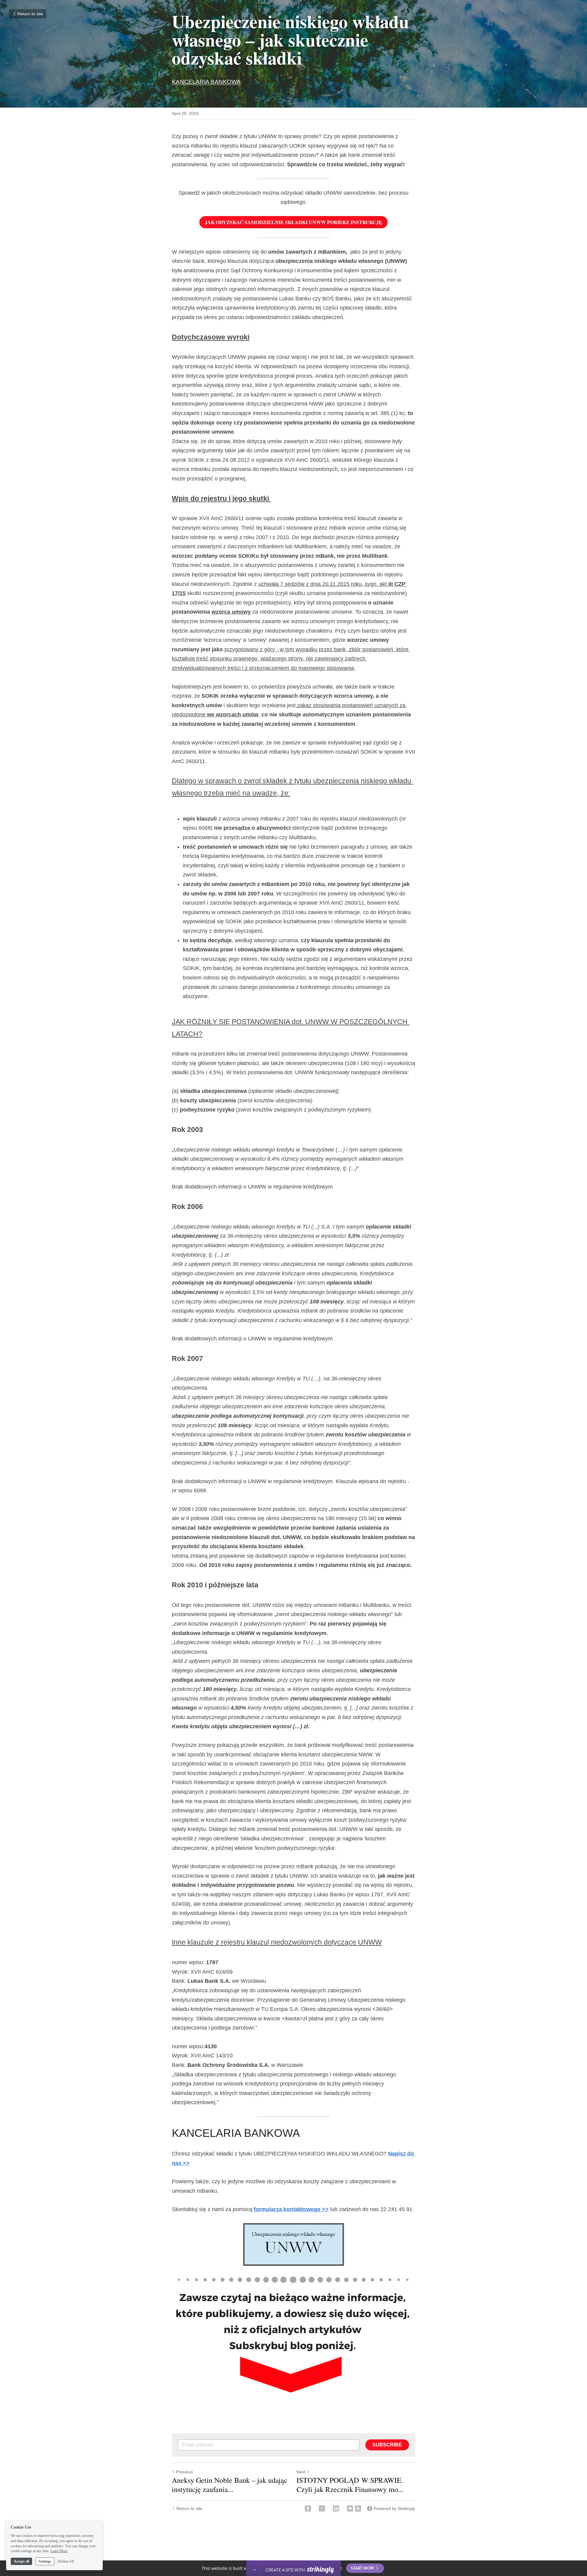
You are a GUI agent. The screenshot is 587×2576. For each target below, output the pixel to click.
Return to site (30, 14)
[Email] (350, 2508)
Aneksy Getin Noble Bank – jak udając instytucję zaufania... (230, 2485)
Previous (185, 2472)
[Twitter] (322, 2508)
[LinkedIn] (336, 2508)
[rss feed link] (358, 2508)
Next (301, 2472)
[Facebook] (308, 2508)
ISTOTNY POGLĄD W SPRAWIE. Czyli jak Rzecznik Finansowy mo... (350, 2485)
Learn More (59, 2551)
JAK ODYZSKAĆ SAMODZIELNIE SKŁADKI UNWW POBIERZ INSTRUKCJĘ (293, 222)
